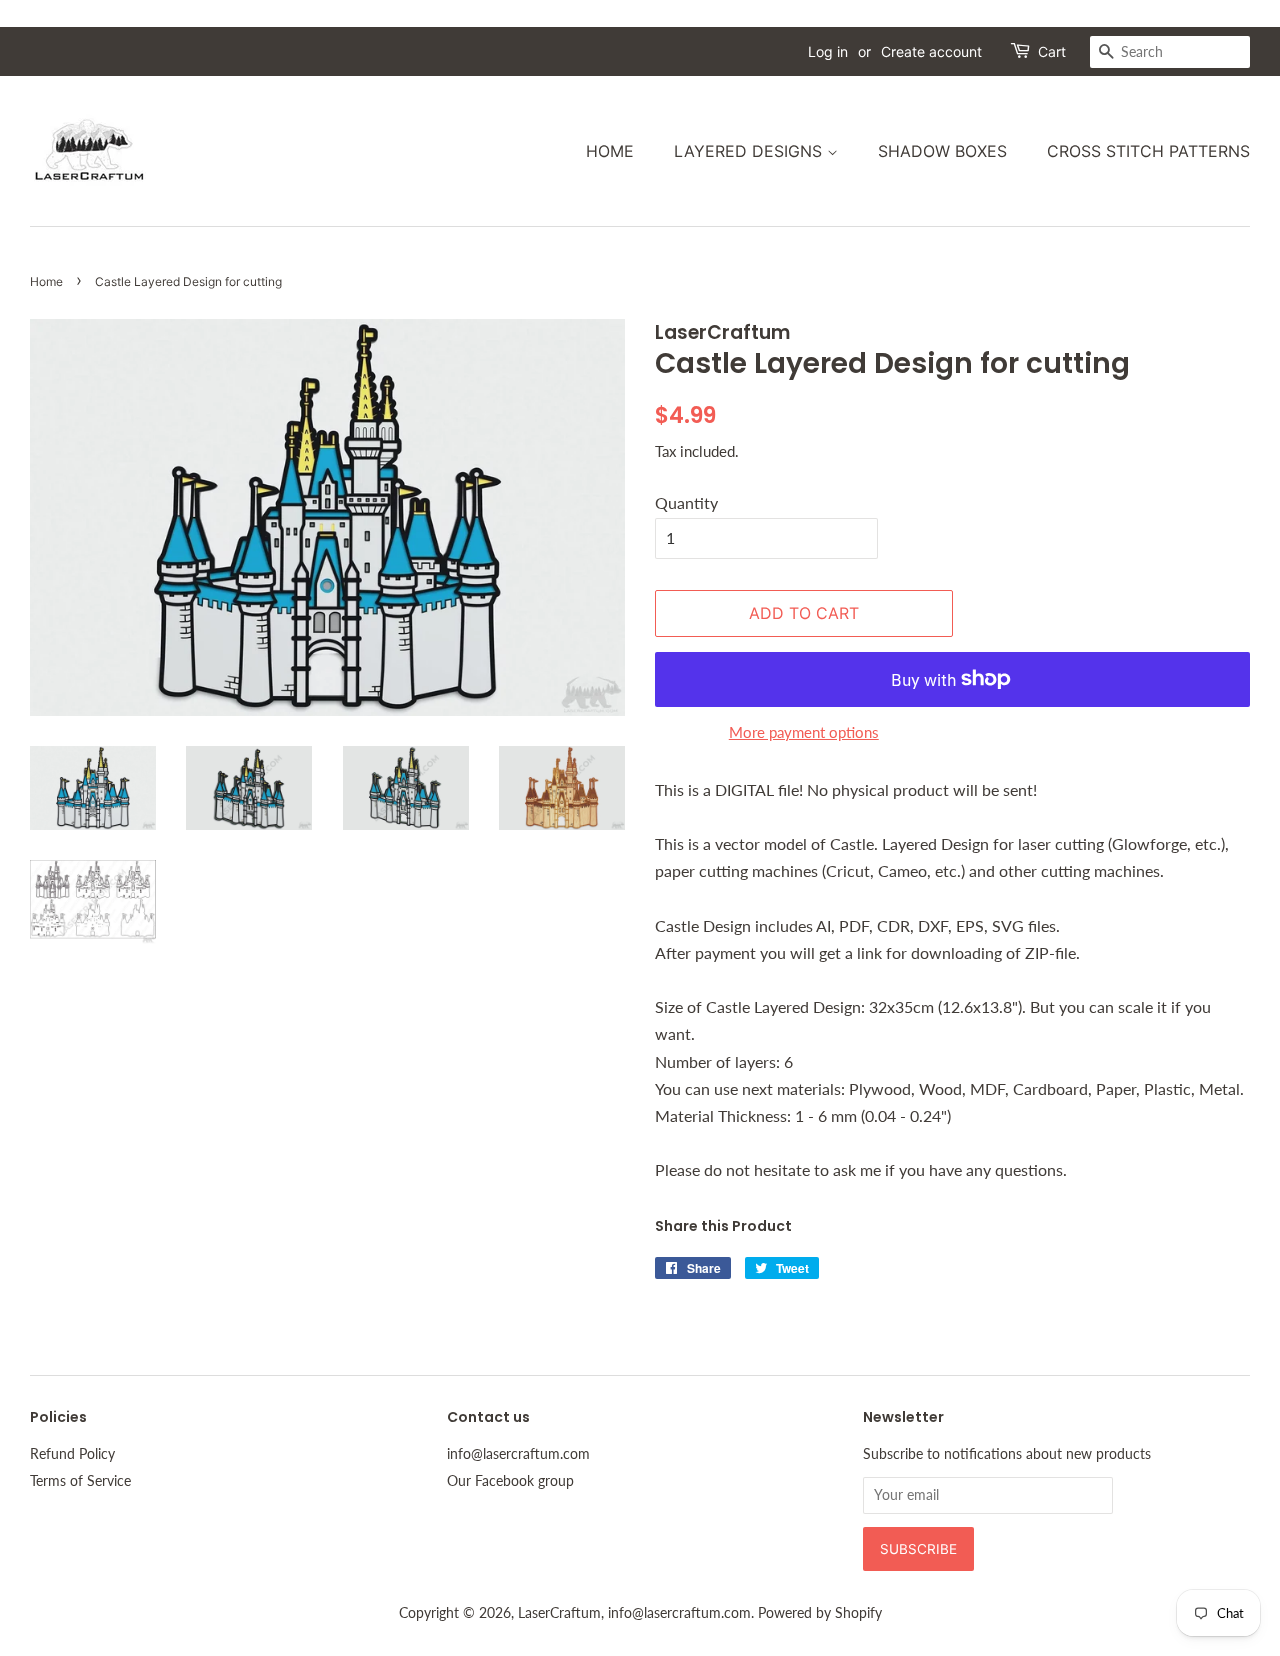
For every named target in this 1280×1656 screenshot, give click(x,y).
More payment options (804, 732)
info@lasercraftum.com (518, 1454)
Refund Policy (72, 1454)
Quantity (686, 502)
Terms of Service (80, 1481)
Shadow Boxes (942, 151)
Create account (931, 51)
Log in (828, 51)
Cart (1052, 51)
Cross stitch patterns (1148, 151)
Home (610, 151)
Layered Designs (750, 151)
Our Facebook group (510, 1481)
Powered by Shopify (820, 1613)
